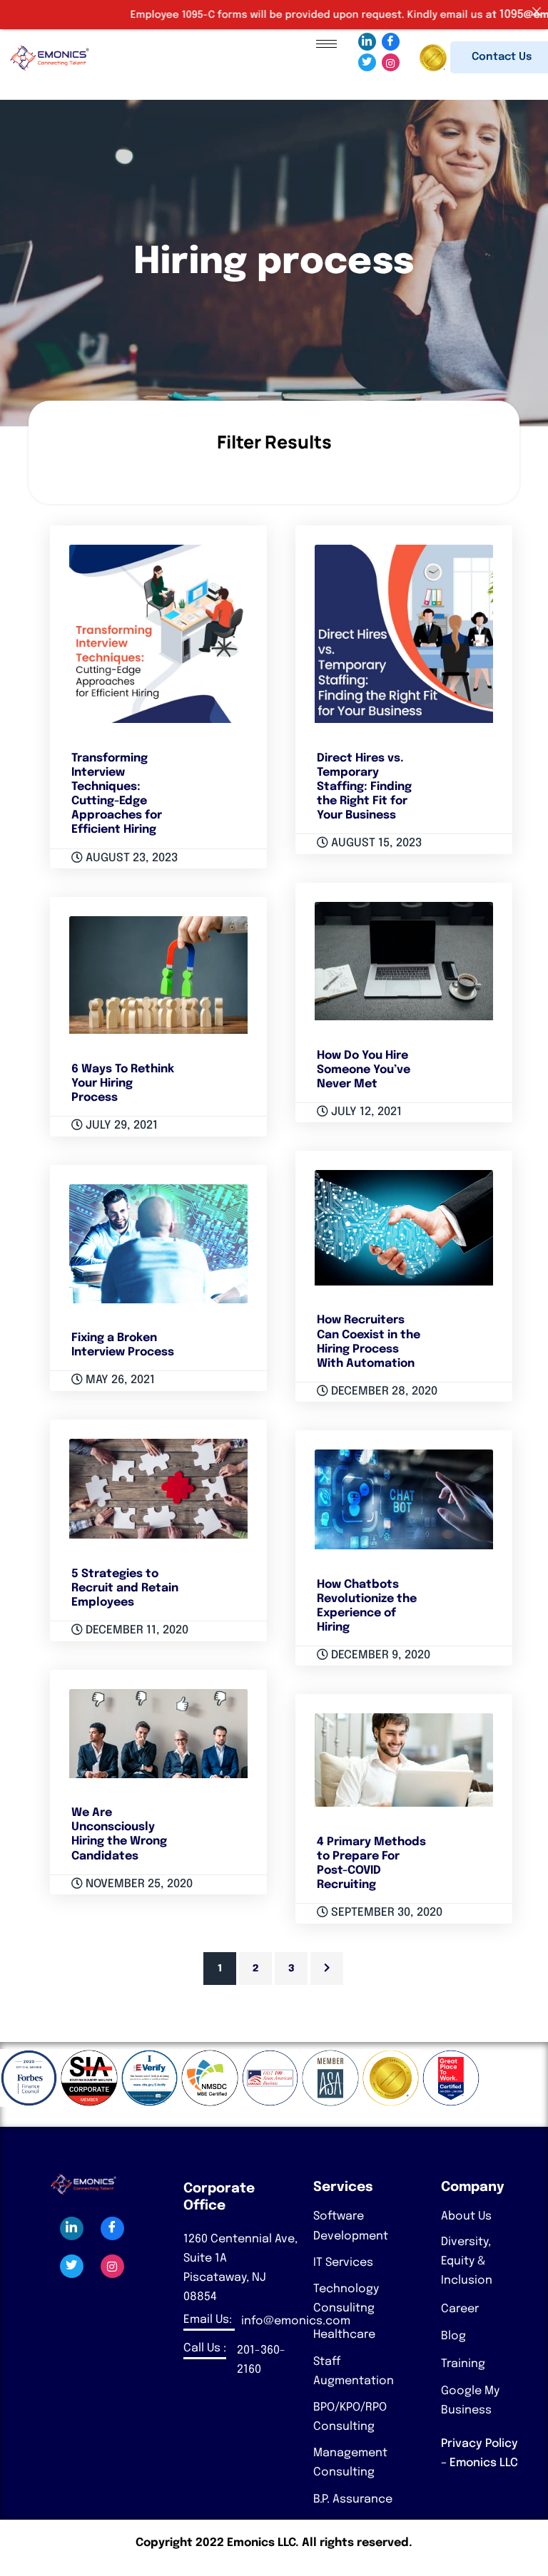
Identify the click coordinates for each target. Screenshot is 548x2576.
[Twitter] (367, 62)
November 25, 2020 (138, 1884)
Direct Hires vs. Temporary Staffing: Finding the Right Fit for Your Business (364, 787)
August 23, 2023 (130, 858)
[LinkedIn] (367, 42)
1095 (465, 15)
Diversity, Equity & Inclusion (467, 2261)
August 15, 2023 (375, 843)
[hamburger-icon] (326, 44)
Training (463, 2364)
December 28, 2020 (383, 1391)
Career (460, 2309)
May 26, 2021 (119, 1380)
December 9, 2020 (379, 1655)
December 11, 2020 (136, 1630)
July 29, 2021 (120, 1125)
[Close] (537, 11)
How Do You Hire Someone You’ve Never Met (364, 1070)
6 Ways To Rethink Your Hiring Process (123, 1083)
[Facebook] (391, 42)
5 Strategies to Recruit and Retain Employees (125, 1588)
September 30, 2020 (385, 1913)
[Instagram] (391, 62)
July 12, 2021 (365, 1112)
